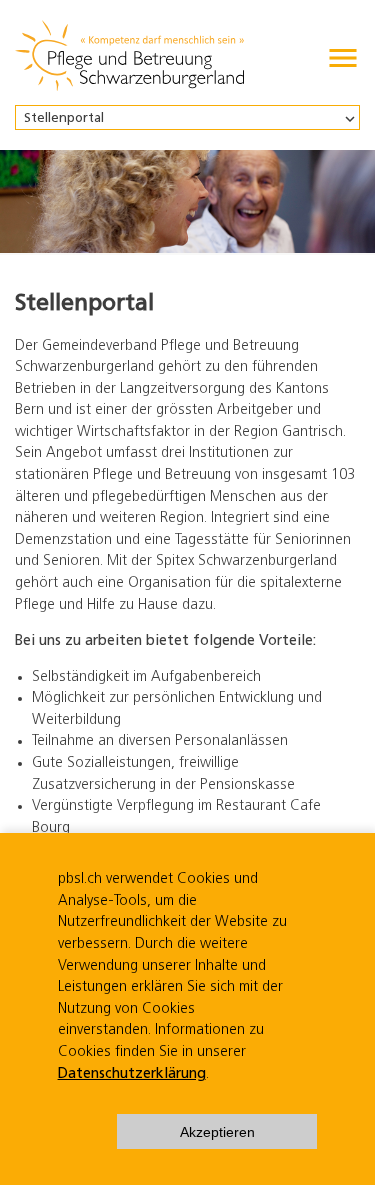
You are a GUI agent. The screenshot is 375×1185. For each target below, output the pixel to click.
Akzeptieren (217, 1132)
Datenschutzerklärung (132, 1074)
